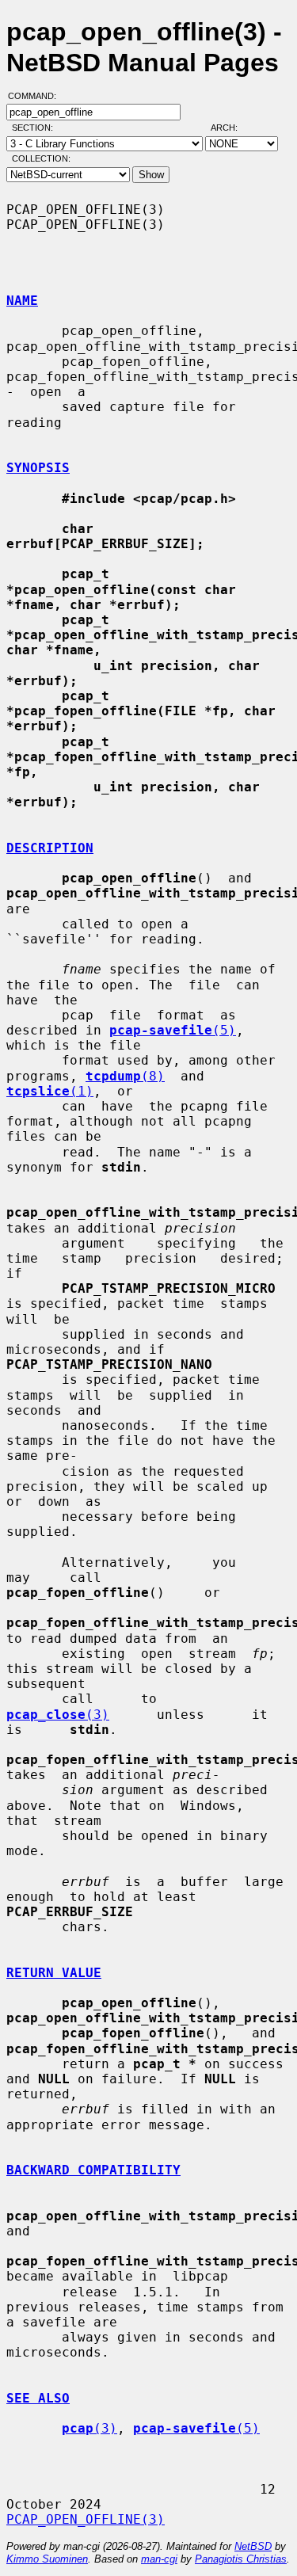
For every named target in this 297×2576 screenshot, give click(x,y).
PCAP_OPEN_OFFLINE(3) (86, 2519)
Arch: (231, 128)
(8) (125, 1076)
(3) (58, 1715)
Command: (37, 96)
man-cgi (159, 2559)
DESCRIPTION (50, 848)
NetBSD (253, 2546)
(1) (50, 1091)
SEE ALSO (38, 2398)
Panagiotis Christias (241, 2559)
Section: (36, 128)
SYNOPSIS (38, 468)
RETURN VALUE (54, 1973)
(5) (173, 1030)
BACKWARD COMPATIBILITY (93, 2170)
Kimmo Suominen (47, 2559)
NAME (22, 301)
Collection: (41, 158)
